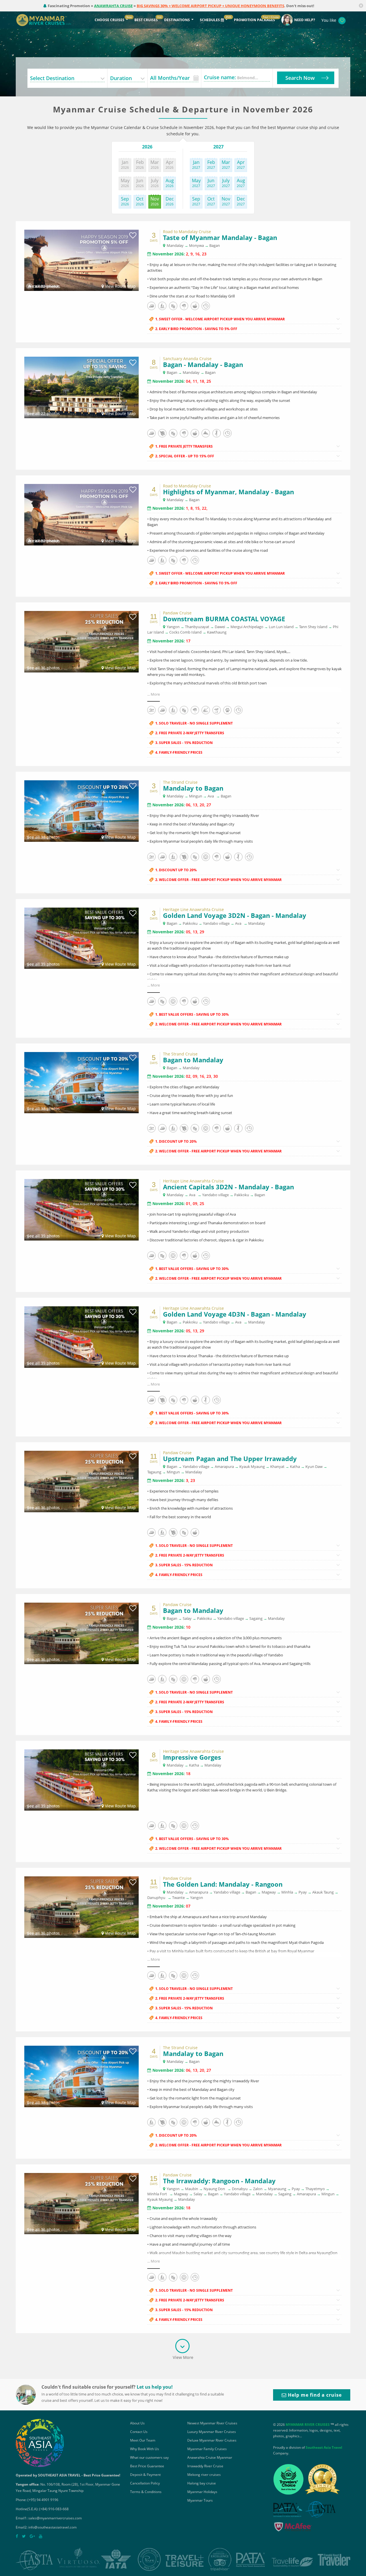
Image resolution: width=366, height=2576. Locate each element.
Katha (295, 1466)
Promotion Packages (254, 20)
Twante (178, 1898)
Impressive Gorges (192, 1757)
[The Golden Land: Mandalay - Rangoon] (81, 1907)
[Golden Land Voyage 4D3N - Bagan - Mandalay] (81, 1336)
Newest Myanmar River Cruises (212, 2423)
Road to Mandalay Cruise (187, 232)
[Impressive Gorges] (81, 1780)
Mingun (196, 796)
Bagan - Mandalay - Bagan (203, 364)
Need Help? (305, 20)
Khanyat (277, 1466)
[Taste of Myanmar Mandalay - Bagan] (81, 260)
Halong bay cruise (202, 2483)
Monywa (196, 245)
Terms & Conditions (146, 2492)
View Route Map (120, 286)
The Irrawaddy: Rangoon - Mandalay (219, 2181)
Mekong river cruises (204, 2475)
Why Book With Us (145, 2449)
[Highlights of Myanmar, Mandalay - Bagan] (81, 514)
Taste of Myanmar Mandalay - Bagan (220, 237)
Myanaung (277, 2189)
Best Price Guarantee (147, 2466)
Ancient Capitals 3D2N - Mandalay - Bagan (228, 1187)
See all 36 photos (43, 668)
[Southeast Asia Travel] (40, 2443)
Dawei (220, 627)
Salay (187, 1618)
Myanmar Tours (200, 2500)
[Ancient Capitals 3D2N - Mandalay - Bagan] (81, 1209)
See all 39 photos (43, 964)
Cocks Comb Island (185, 632)
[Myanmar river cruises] (49, 20)
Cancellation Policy (145, 2483)
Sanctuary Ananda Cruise (187, 359)
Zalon (258, 2189)
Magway (269, 1892)
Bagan (215, 245)
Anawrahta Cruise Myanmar (210, 2457)
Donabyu (240, 2189)
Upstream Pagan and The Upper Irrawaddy (230, 1458)
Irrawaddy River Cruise (205, 2466)
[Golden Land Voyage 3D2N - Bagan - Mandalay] (81, 938)
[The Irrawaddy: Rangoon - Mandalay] (81, 2203)
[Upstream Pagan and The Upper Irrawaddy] (81, 1481)
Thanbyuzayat (197, 627)
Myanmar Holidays (202, 2492)
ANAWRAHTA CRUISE (113, 6)
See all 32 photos (43, 286)
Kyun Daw (314, 1466)
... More (154, 694)
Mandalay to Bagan (193, 788)
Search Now (300, 78)
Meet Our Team (143, 2440)
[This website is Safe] (292, 2528)
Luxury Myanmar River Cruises (212, 2432)
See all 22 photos (43, 413)
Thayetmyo (315, 2189)
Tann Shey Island (313, 627)
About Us (137, 2423)
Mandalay (175, 245)
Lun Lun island (281, 627)
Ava (211, 796)
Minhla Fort (157, 2194)
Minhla (287, 1892)
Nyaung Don (214, 2189)
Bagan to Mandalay (193, 1060)
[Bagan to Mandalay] (81, 1082)
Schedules (210, 20)
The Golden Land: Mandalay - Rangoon (223, 1884)
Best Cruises (146, 20)
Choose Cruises (110, 20)
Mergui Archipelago (247, 627)
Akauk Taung (323, 1892)
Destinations (177, 20)
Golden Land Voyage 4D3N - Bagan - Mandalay (235, 1314)
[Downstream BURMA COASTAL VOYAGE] (81, 641)
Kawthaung (217, 632)
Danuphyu (156, 1898)
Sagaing (256, 1618)
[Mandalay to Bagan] (81, 810)
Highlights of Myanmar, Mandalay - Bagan (228, 492)
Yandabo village (216, 923)
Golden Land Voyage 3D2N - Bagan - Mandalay (235, 915)
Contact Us (139, 2432)
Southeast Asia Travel (324, 2447)
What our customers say (149, 2457)
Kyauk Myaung (252, 1466)
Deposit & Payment (145, 2475)
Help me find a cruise (314, 2395)
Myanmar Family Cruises (207, 2449)
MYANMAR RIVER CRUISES (308, 2425)
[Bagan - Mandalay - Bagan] (81, 387)
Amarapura (224, 1466)
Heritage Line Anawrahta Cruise (193, 910)
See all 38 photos (43, 837)
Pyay (303, 1892)
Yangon (173, 627)
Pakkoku (190, 923)
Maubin (192, 2189)
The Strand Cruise (180, 782)
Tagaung (154, 1472)
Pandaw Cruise (177, 613)
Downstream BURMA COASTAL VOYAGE (224, 619)
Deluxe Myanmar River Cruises (212, 2440)
